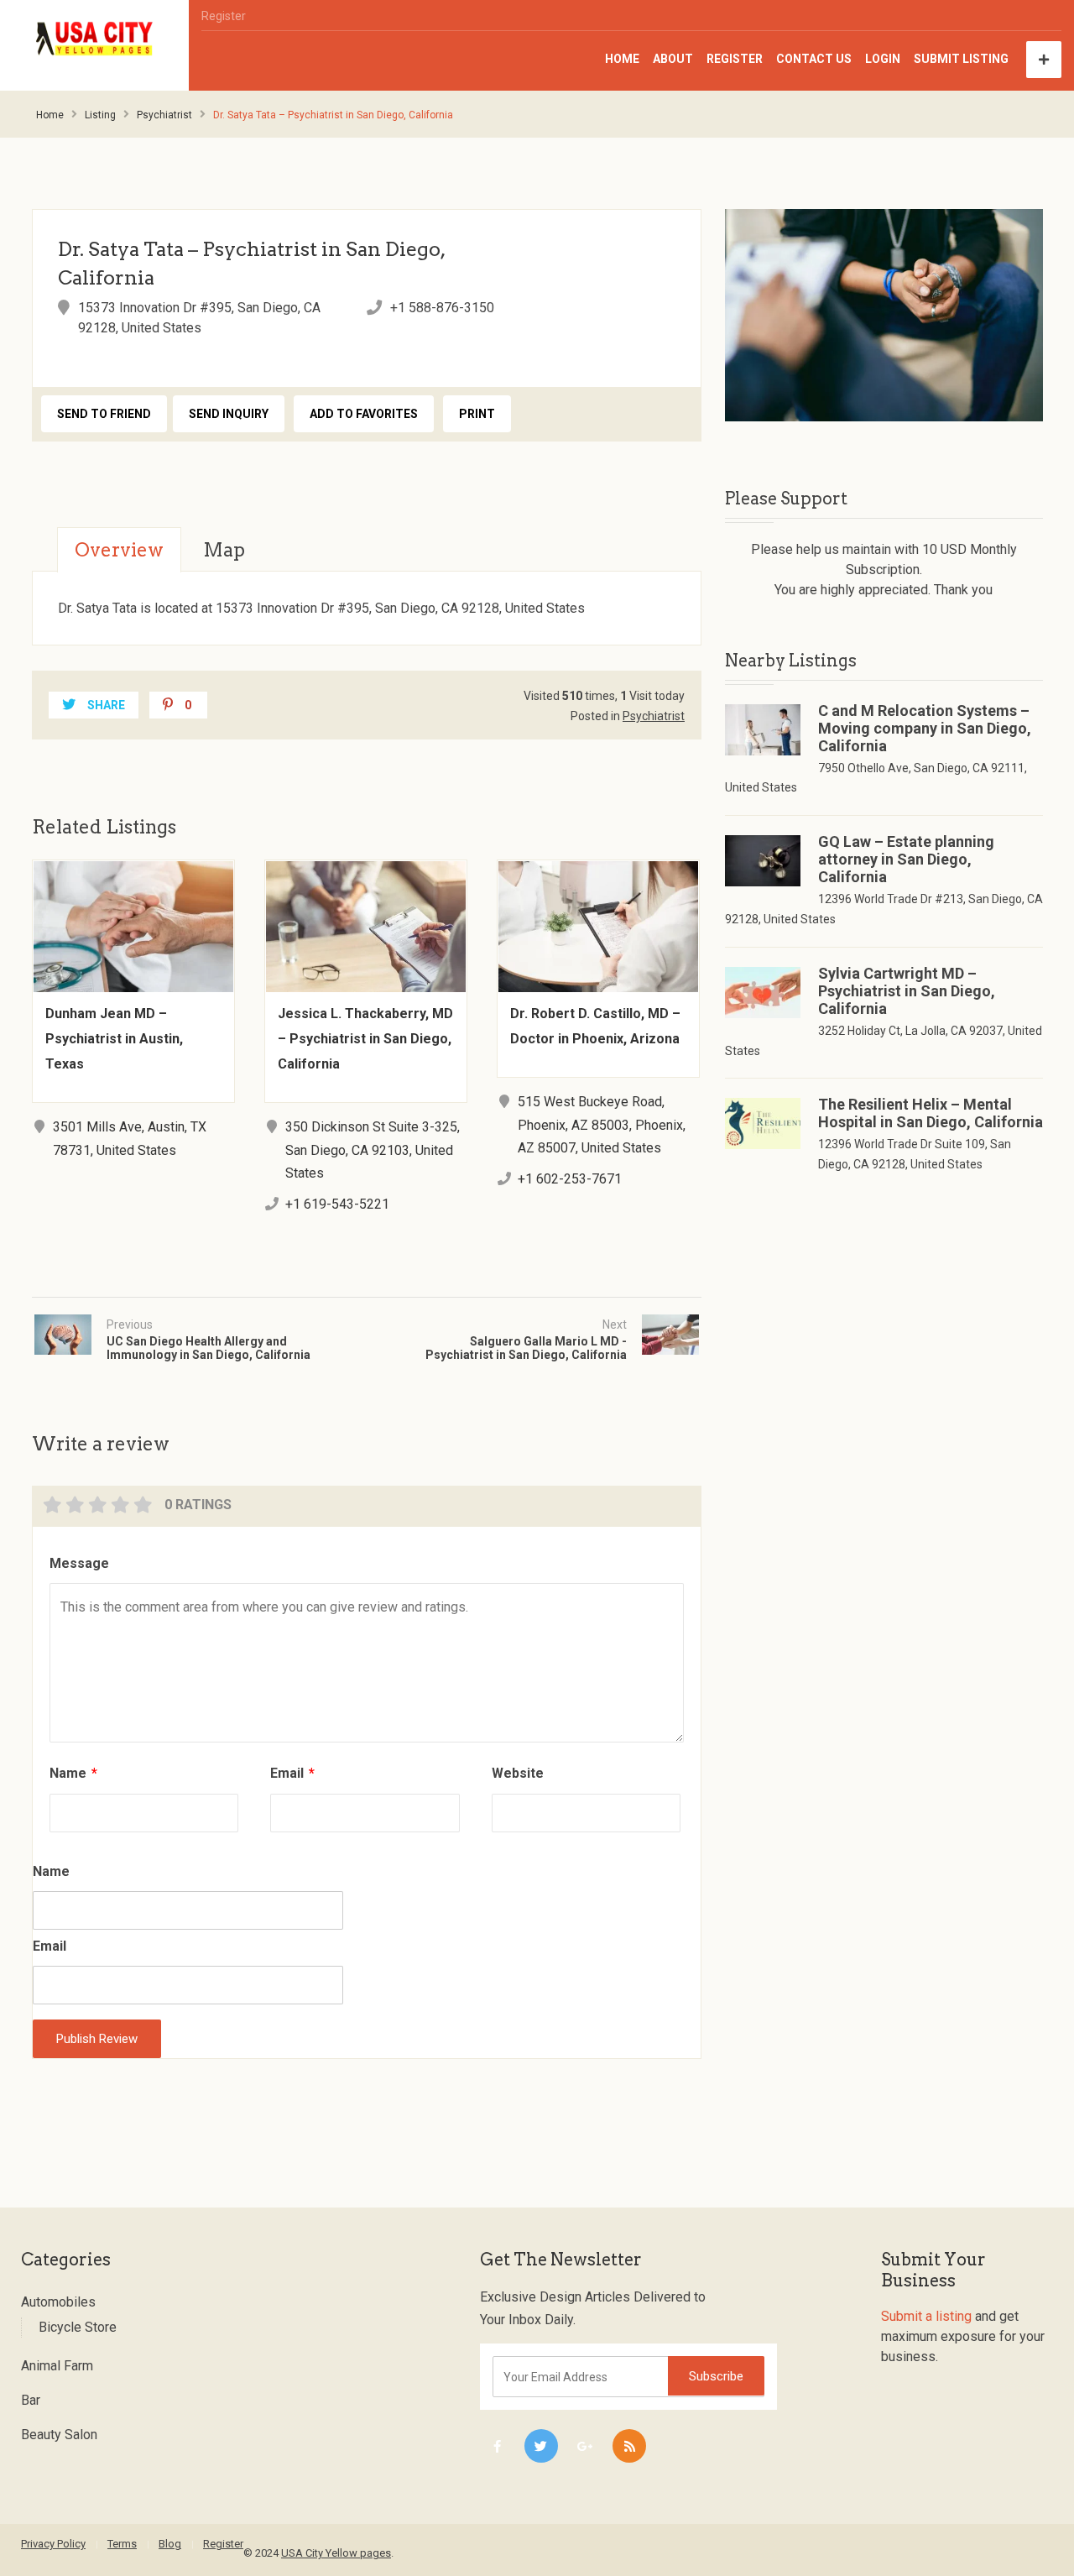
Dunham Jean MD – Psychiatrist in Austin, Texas (114, 1039)
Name (73, 1773)
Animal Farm (57, 2366)
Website (518, 1773)
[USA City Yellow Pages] (95, 39)
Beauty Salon (59, 2435)
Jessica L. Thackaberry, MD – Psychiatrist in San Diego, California (365, 1039)
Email (292, 1773)
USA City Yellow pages (336, 2553)
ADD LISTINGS (1044, 60)
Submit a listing (926, 2316)
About (673, 59)
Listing (100, 115)
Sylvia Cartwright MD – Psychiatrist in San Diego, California (907, 991)
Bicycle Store (78, 2327)
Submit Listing (961, 59)
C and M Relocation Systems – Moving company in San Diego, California (925, 728)
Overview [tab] (119, 550)
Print (477, 414)
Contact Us (814, 59)
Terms (122, 2544)
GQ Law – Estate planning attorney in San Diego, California (906, 859)
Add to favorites (364, 414)
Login (883, 59)
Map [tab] (224, 550)
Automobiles (58, 2302)
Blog (170, 2544)
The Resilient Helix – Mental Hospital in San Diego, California (931, 1113)
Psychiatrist (164, 115)
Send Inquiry (229, 414)
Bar (31, 2400)
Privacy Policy (53, 2544)
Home (622, 59)
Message (79, 1563)
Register (224, 16)
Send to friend (104, 414)
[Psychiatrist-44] (884, 315)
